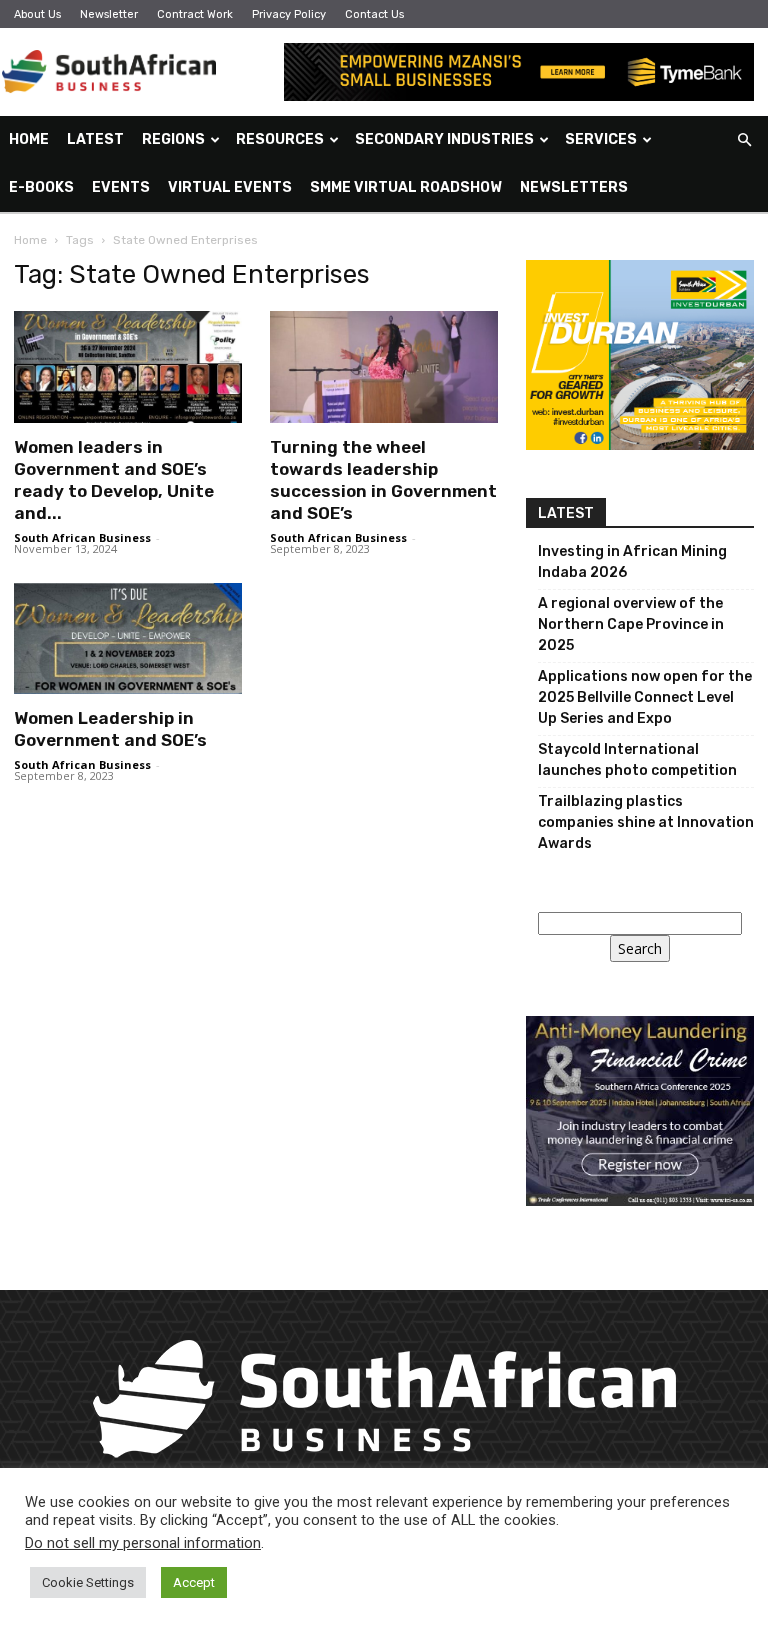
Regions (173, 139)
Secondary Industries (444, 139)
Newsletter (109, 14)
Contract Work (195, 14)
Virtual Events (230, 187)
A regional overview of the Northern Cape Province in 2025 (631, 624)
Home (29, 139)
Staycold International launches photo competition (637, 760)
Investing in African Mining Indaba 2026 (632, 562)
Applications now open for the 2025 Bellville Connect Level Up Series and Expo (645, 697)
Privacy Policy (289, 14)
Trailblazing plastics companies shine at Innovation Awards (646, 822)
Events (121, 187)
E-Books (41, 187)
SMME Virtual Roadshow (406, 187)
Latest (95, 139)
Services (601, 139)
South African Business (82, 537)
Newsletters (574, 187)
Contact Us (374, 14)
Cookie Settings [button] (88, 1582)
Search (640, 948)
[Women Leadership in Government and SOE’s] (128, 639)
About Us (37, 14)
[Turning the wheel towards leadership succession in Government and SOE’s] (384, 367)
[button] (744, 140)
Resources (280, 139)
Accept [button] (194, 1582)
